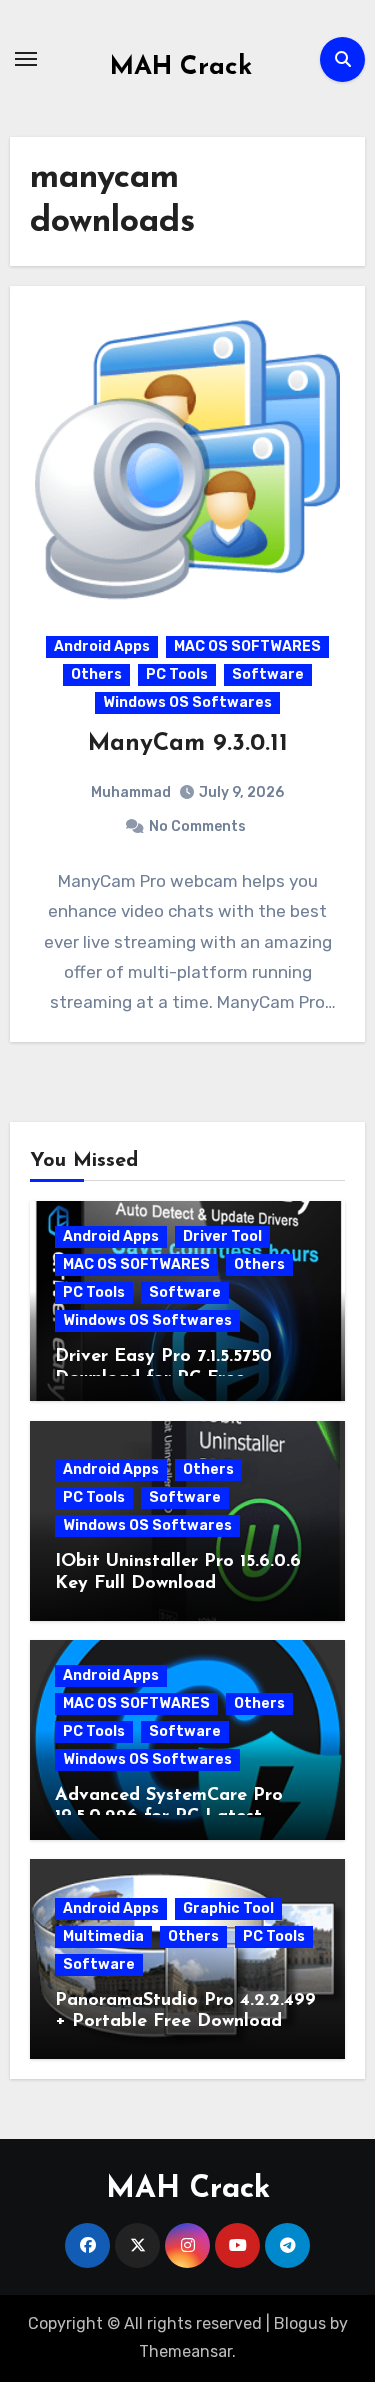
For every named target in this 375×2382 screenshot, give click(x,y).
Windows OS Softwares (187, 702)
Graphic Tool (228, 1908)
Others (96, 674)
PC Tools (177, 674)
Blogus (300, 2323)
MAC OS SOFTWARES (247, 646)
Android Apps (102, 646)
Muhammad (131, 792)
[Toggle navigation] (26, 59)
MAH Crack (181, 67)
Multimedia (103, 1936)
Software (268, 674)
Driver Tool (222, 1236)
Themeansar (185, 2351)
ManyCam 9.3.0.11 (188, 744)
